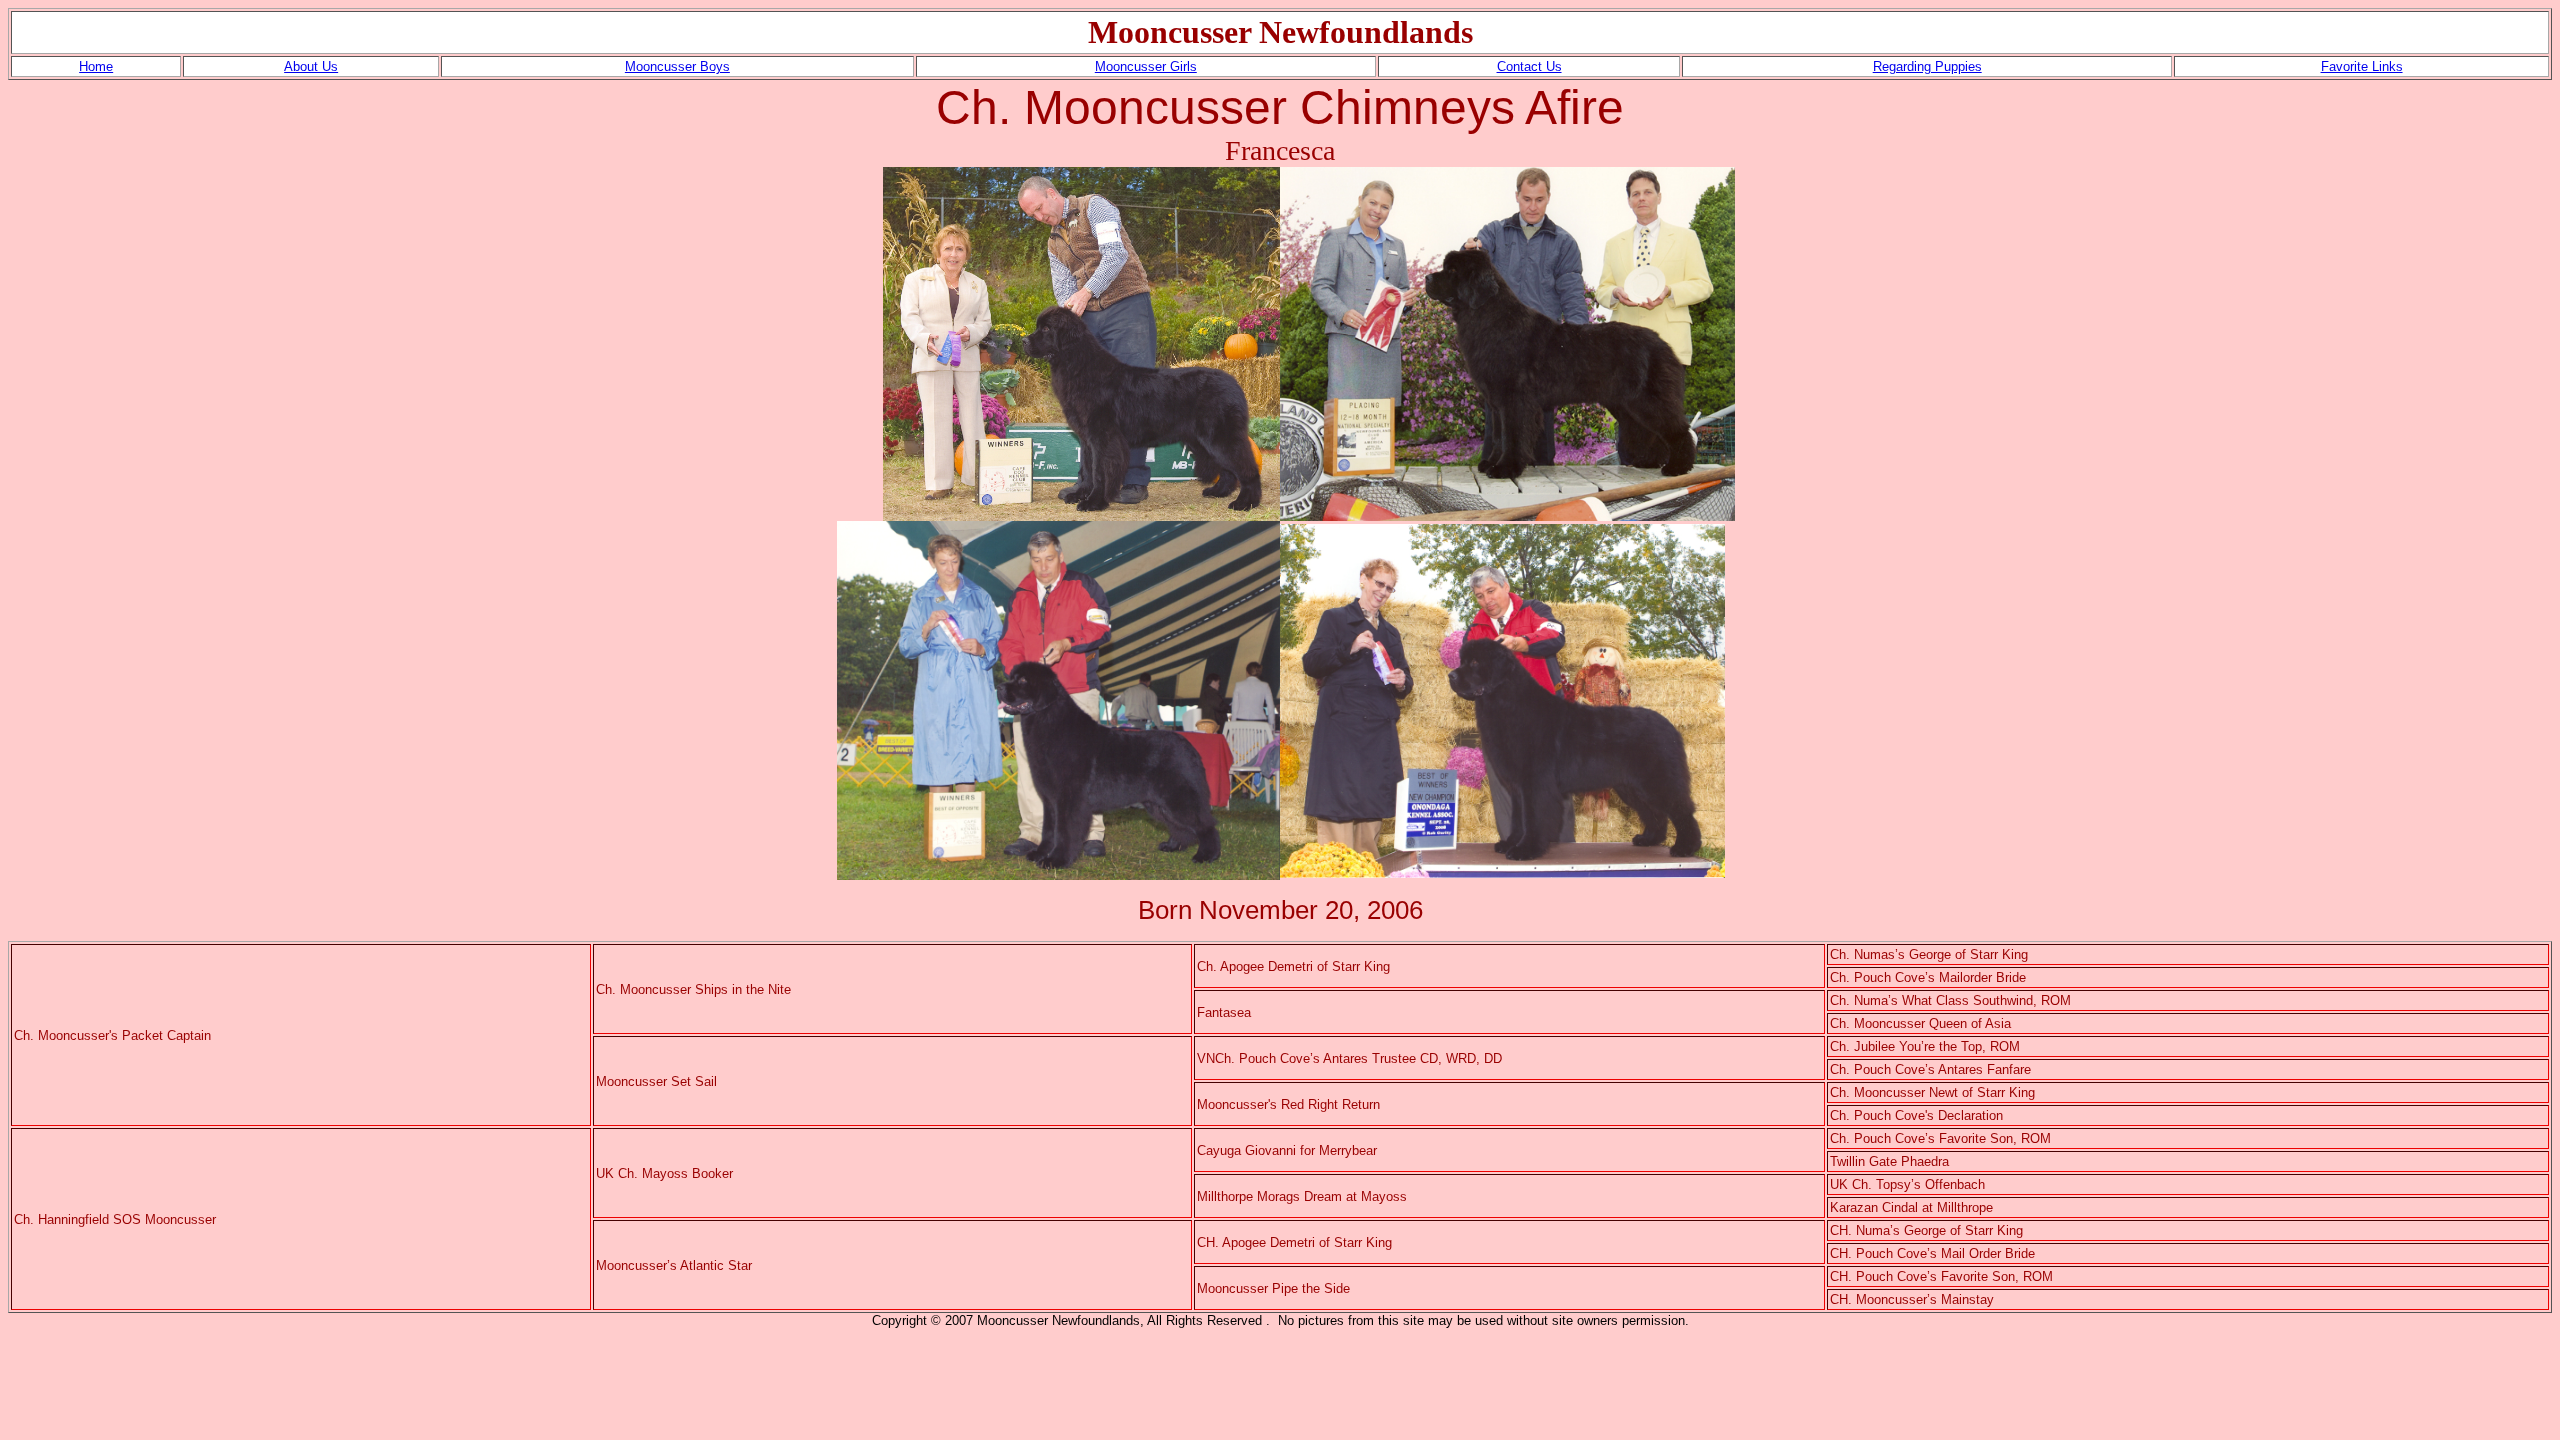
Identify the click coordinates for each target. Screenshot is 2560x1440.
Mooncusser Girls (1146, 66)
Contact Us (1529, 66)
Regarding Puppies (1927, 66)
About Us (311, 66)
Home (96, 66)
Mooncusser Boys (677, 66)
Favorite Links (2362, 66)
